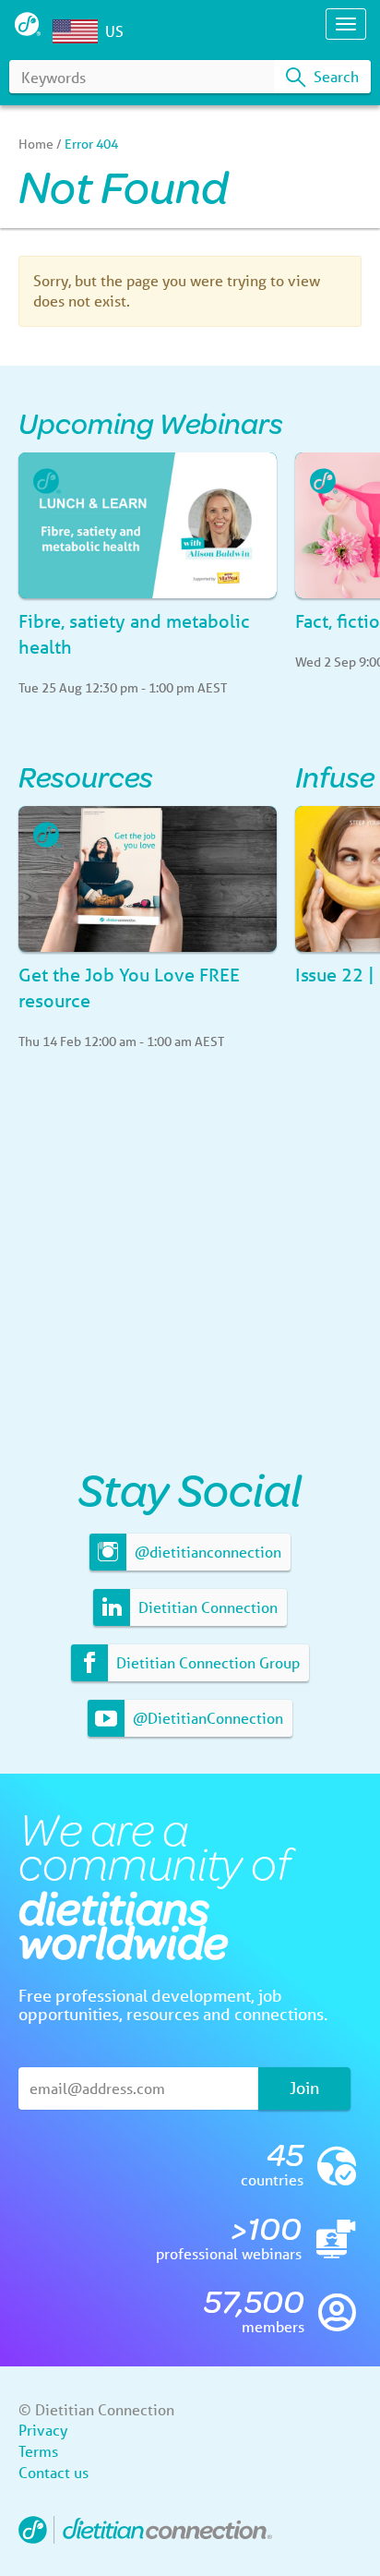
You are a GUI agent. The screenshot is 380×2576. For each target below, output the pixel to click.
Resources (86, 776)
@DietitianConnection (206, 1718)
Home (36, 144)
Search (334, 76)
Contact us (53, 2472)
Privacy (43, 2430)
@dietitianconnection (206, 1552)
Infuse (335, 776)
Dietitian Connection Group (206, 1662)
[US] (79, 31)
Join (304, 2088)
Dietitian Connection (206, 1607)
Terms (38, 2451)
